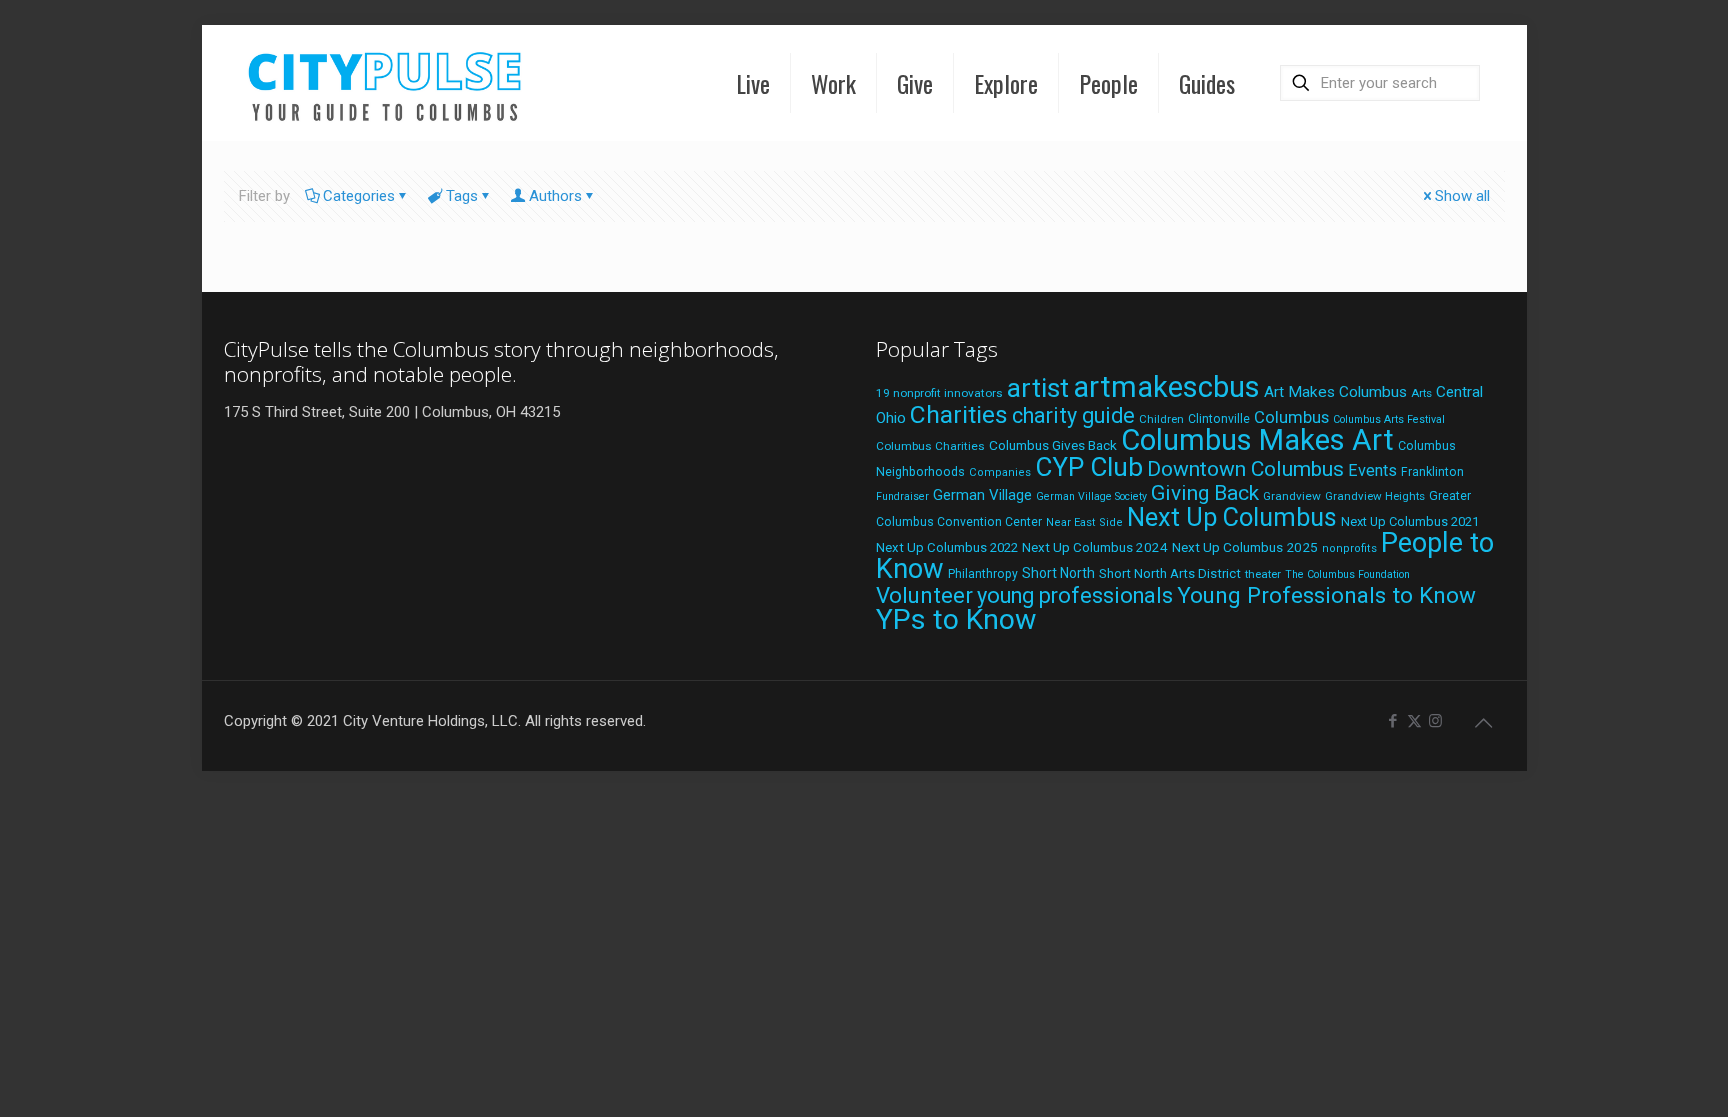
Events (1372, 470)
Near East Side (1084, 522)
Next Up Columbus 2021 (1410, 521)
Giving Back (1205, 493)
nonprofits (1349, 548)
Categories (359, 196)
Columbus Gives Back (1053, 445)
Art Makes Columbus (1335, 392)
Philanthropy (983, 574)
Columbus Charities (930, 446)
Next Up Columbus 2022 (947, 547)
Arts (1421, 393)
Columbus (1291, 417)
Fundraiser (902, 496)
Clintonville (1219, 419)
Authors (555, 196)
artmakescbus (1166, 387)
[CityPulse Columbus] (385, 82)
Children (1161, 419)
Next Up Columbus (1232, 517)
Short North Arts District (1170, 573)
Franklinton (1432, 472)
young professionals (1075, 595)
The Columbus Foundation (1347, 574)
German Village (982, 495)
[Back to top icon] (1484, 723)
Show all (1462, 196)
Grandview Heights (1375, 496)
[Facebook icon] (1393, 721)
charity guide (1073, 415)
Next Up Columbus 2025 (1245, 547)
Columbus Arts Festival (1389, 419)
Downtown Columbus (1245, 469)
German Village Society (1091, 496)
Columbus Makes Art (1257, 440)
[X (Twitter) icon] (1414, 721)
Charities (959, 414)
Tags (462, 196)
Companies (1000, 472)
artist (1038, 388)
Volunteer (924, 595)
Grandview (1292, 496)
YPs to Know (956, 619)
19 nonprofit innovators (939, 393)
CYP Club (1089, 467)
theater (1263, 574)
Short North (1058, 573)
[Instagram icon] (1435, 721)
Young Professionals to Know (1326, 595)
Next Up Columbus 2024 (1095, 547)
